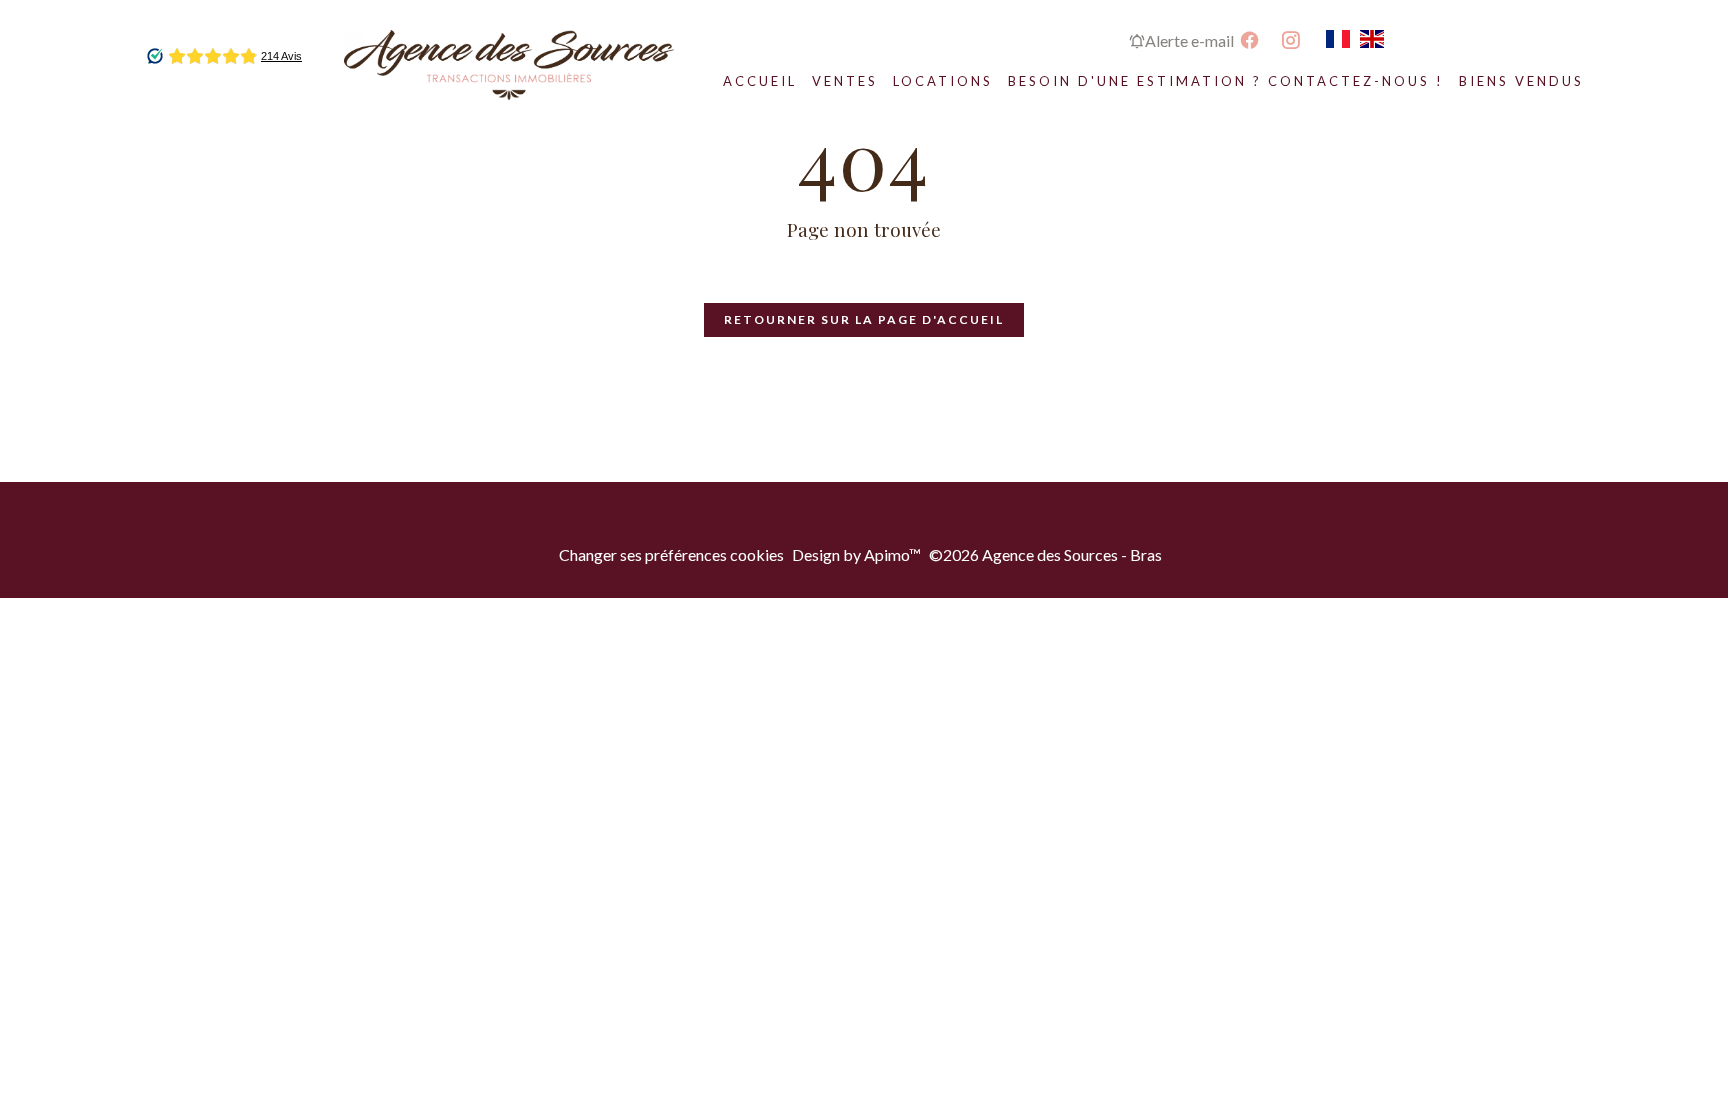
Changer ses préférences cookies (671, 554)
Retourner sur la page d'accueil (864, 319)
